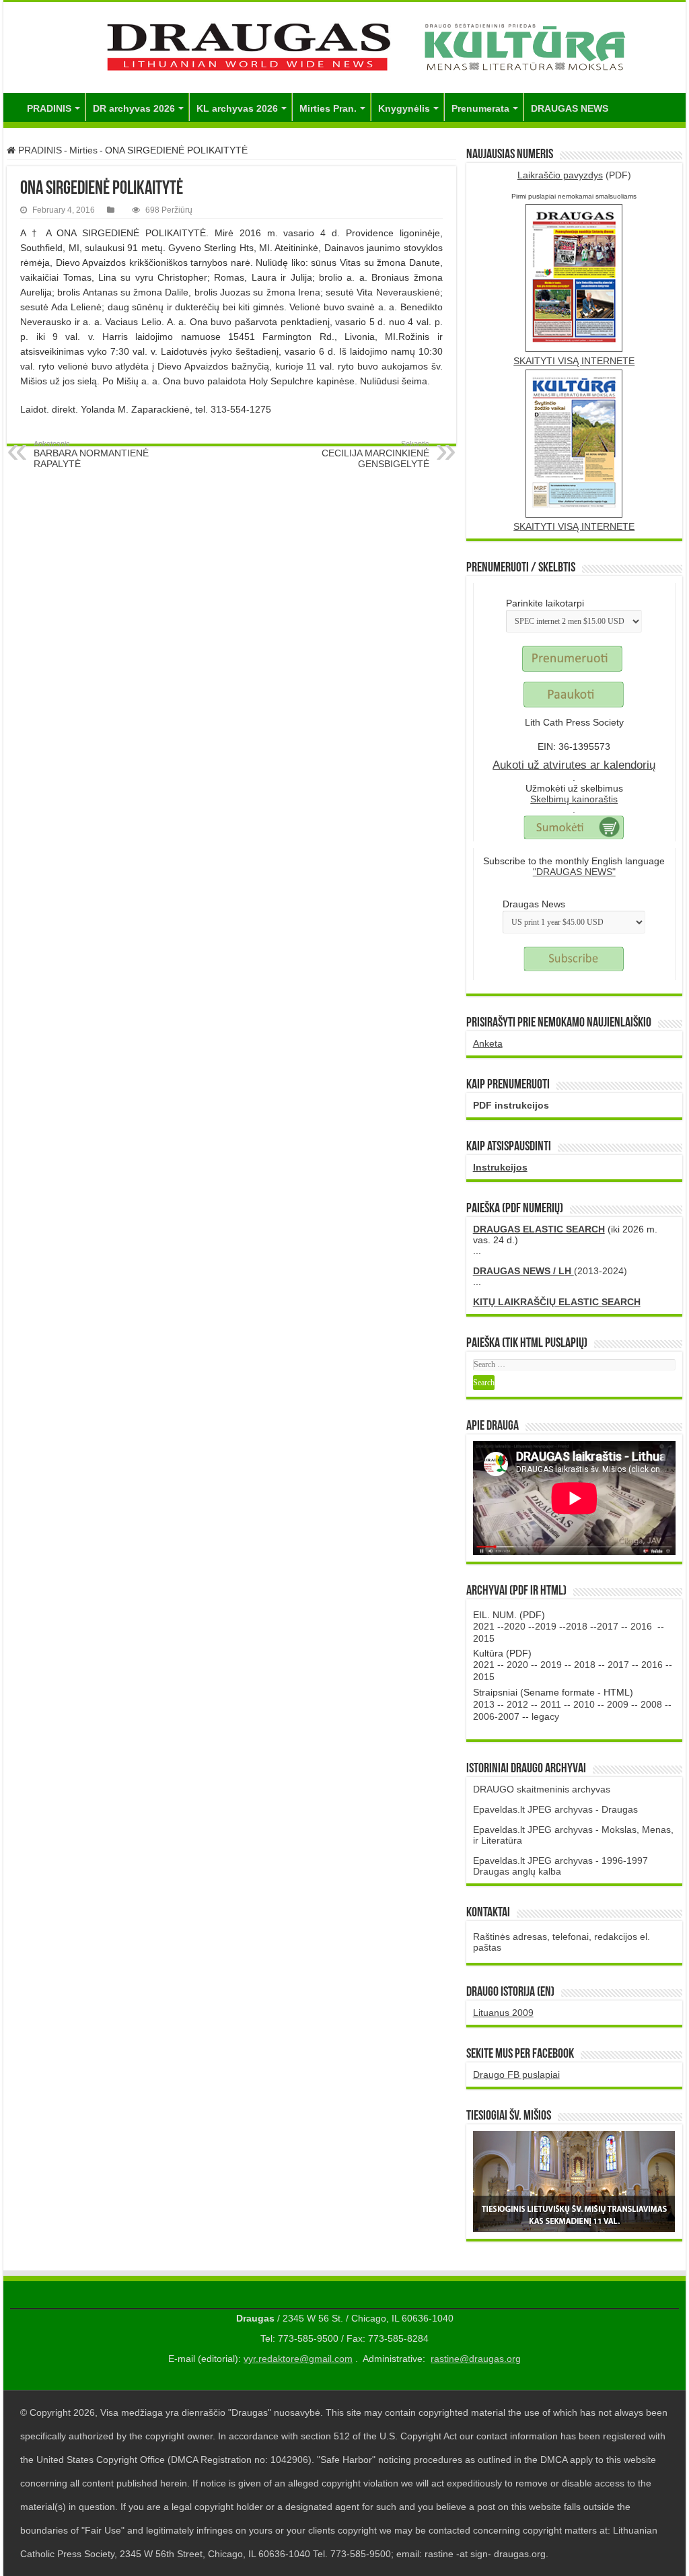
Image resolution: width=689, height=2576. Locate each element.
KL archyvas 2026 (237, 108)
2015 (484, 1638)
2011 (551, 1704)
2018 (577, 1626)
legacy (545, 1716)
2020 (515, 1626)
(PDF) (574, 175)
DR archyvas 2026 (134, 108)
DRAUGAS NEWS (570, 108)
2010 (584, 1704)
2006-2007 (496, 1716)
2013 (484, 1704)
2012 (517, 1704)
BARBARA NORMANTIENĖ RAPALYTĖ (91, 454)
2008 (651, 1704)
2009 (618, 1704)
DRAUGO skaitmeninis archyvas (542, 1789)
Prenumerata (480, 108)
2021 (484, 1626)
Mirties (83, 150)
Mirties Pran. (328, 108)
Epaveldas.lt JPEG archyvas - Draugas (555, 1809)
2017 (608, 1626)
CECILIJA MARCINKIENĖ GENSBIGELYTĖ (375, 454)
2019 (546, 1626)
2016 (641, 1626)
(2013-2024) (550, 1271)
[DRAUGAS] (344, 45)
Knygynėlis (404, 108)
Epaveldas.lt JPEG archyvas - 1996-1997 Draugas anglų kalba (560, 1866)
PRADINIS (49, 108)
